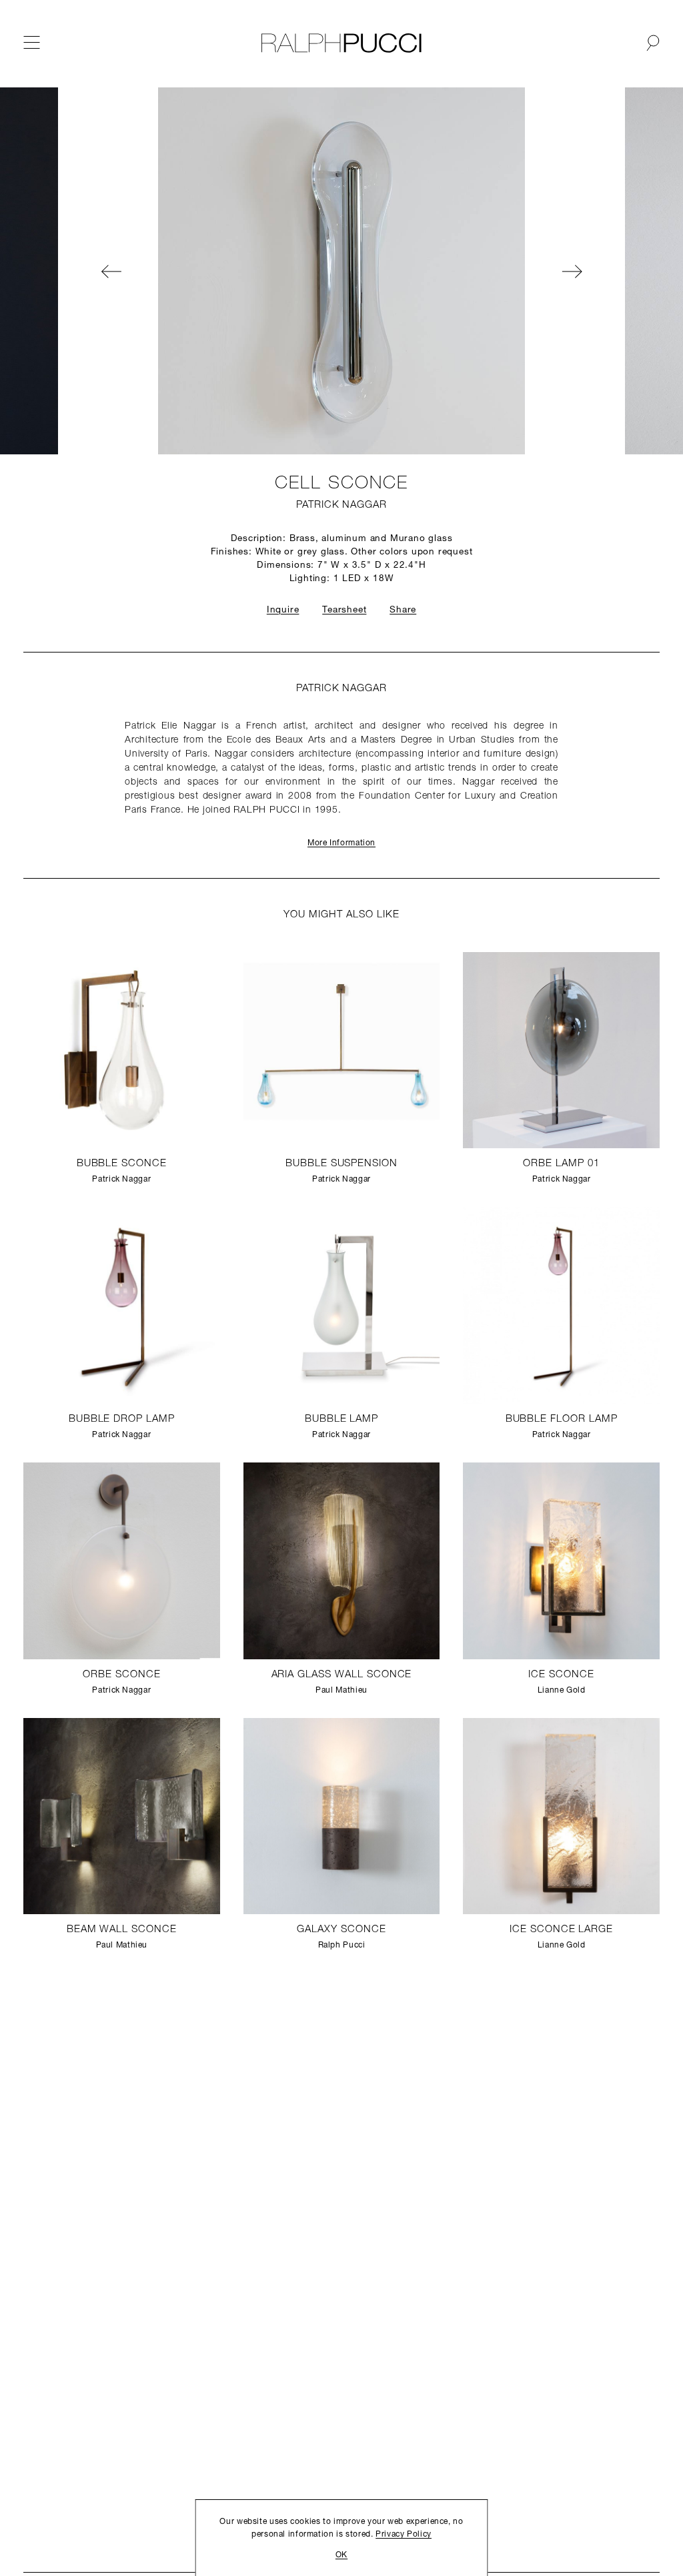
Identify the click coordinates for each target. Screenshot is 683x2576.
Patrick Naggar (341, 505)
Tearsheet (344, 610)
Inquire (283, 610)
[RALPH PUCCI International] (341, 43)
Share (403, 610)
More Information (341, 843)
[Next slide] (604, 271)
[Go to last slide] (79, 271)
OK (341, 2555)
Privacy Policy (404, 2535)
